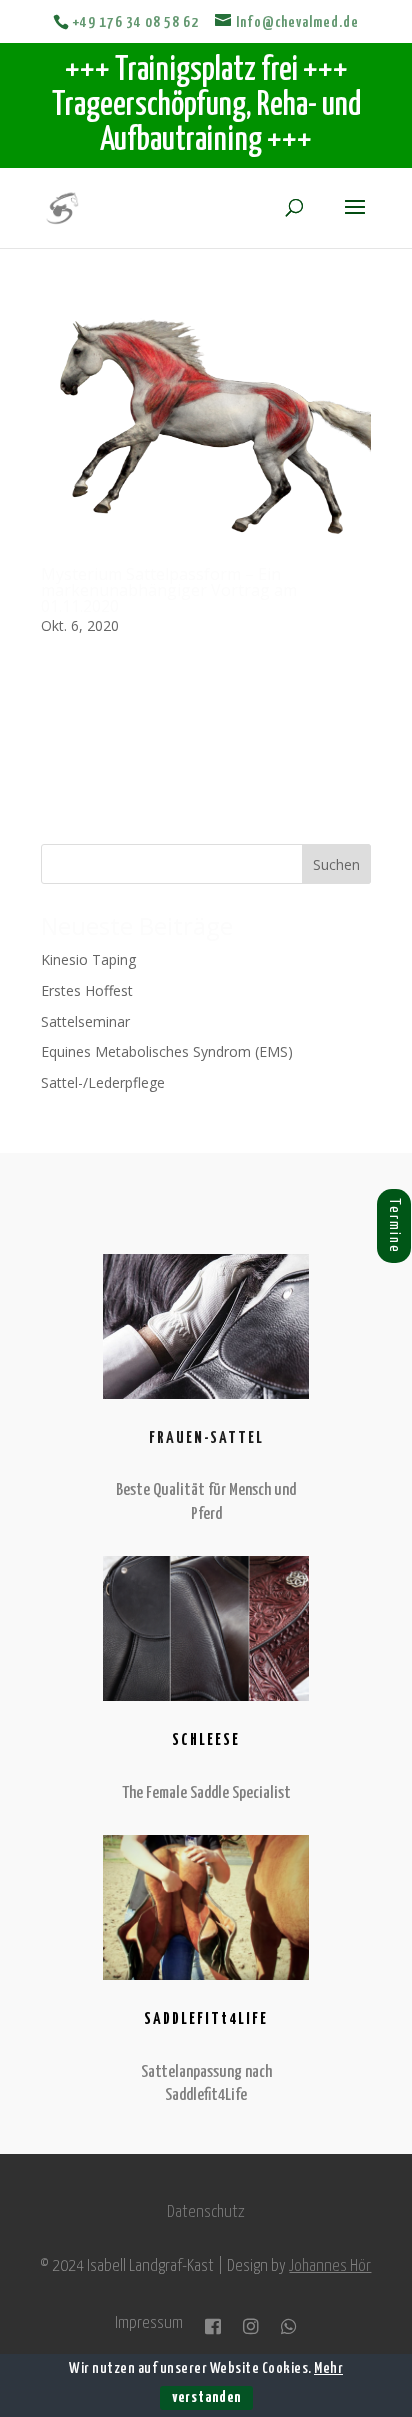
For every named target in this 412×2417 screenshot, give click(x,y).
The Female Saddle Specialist (206, 1793)
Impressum (149, 2324)
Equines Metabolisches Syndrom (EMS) (167, 1051)
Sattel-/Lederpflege (103, 1082)
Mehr (328, 2368)
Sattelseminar (85, 1021)
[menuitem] (374, 1226)
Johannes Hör (330, 2266)
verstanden (206, 2397)
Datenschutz (206, 2212)
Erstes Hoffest (87, 990)
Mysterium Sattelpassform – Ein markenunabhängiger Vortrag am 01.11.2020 (169, 590)
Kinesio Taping (88, 959)
